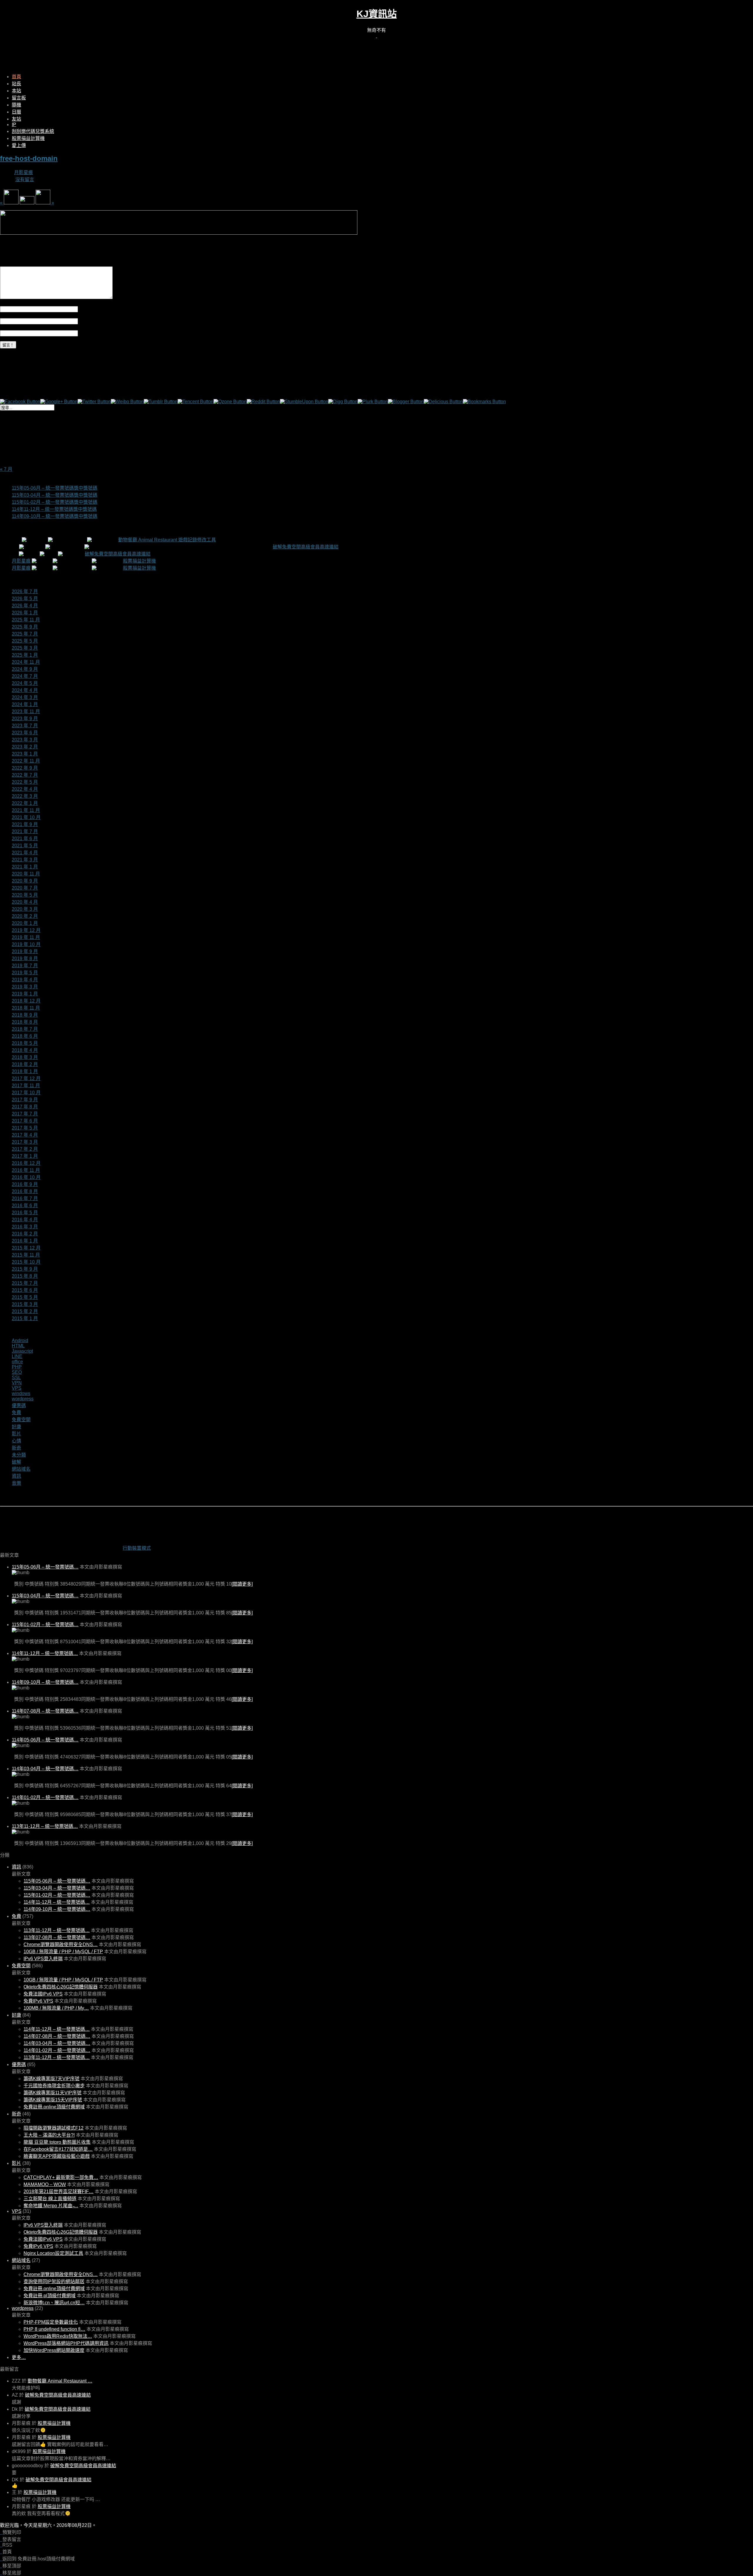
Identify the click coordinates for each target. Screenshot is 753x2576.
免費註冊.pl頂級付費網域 (50, 2296)
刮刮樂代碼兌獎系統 (33, 131)
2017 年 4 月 (25, 1135)
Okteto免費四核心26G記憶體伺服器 (61, 1987)
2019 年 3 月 (25, 987)
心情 (16, 1441)
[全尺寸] (179, 233)
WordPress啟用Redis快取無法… (58, 2336)
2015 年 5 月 (25, 1297)
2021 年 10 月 (26, 817)
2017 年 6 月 (25, 1121)
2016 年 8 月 (25, 1191)
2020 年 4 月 (25, 902)
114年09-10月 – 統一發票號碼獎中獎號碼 (55, 516)
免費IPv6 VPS (38, 2001)
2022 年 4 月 (25, 789)
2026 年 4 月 (25, 606)
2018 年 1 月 (25, 1071)
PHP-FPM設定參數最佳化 (51, 2322)
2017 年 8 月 (25, 1107)
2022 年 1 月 (25, 803)
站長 (16, 84)
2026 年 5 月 (25, 599)
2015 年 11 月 (26, 1255)
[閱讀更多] (242, 1584)
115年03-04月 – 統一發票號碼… (45, 1596)
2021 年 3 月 (25, 860)
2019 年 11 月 (26, 937)
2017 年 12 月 (26, 1078)
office (17, 1362)
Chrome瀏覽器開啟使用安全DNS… (61, 1944)
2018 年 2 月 (25, 1064)
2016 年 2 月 (25, 1234)
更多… (19, 2357)
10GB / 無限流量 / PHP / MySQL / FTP (63, 1952)
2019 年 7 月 (25, 966)
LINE (17, 1356)
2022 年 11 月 (26, 761)
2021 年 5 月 (25, 846)
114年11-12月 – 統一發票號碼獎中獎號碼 (54, 509)
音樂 (16, 1483)
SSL (16, 1378)
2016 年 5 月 (25, 1213)
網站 (83, 333)
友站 (16, 119)
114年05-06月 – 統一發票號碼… (45, 1740)
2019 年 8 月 (25, 959)
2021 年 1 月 (25, 867)
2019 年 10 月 (26, 944)
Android (20, 1340)
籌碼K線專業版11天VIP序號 (53, 2093)
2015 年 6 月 (25, 1290)
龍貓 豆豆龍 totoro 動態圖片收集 (57, 2142)
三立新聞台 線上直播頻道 (50, 2199)
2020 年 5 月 (25, 895)
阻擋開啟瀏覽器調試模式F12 (54, 2128)
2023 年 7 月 (25, 726)
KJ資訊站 (377, 14)
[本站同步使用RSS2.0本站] (376, 36)
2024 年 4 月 (25, 690)
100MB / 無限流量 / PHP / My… (56, 2008)
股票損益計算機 (28, 138)
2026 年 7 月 (25, 592)
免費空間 (21, 1420)
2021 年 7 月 (25, 831)
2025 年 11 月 (26, 620)
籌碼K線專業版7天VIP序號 (51, 2079)
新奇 (16, 1448)
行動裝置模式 (137, 1548)
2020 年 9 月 (25, 881)
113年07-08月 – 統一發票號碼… (57, 1937)
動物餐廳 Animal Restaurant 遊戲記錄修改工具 (167, 540)
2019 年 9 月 (25, 951)
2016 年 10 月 (26, 1177)
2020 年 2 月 (25, 916)
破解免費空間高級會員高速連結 (306, 547)
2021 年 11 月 (26, 810)
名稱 (83, 309)
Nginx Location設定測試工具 (53, 2253)
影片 (16, 1434)
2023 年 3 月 (25, 740)
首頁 (16, 77)
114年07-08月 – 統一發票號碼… (45, 1711)
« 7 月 (6, 469)
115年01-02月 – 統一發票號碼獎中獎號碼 (55, 502)
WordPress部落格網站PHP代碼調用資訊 (66, 2343)
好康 (16, 1427)
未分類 (19, 1455)
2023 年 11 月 (26, 711)
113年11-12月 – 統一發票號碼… (45, 1826)
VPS (17, 1388)
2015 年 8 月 (25, 1276)
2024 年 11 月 (26, 662)
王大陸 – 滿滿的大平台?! (49, 2135)
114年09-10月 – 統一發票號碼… (45, 1682)
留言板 (19, 98)
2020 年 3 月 (25, 909)
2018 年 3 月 (25, 1057)
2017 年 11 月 (26, 1086)
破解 (16, 1462)
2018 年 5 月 (25, 1043)
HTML (18, 1346)
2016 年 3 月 (25, 1227)
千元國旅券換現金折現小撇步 (54, 2086)
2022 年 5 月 (25, 782)
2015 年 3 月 (25, 1304)
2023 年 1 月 (25, 754)
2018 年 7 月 (25, 1029)
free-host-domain (29, 158)
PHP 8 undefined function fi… (54, 2329)
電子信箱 (87, 321)
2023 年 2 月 (25, 747)
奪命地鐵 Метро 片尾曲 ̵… (51, 2206)
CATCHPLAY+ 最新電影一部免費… (61, 2177)
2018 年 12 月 (26, 1001)
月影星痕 (24, 172)
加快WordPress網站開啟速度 (54, 2350)
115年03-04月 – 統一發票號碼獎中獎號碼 (55, 495)
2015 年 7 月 (25, 1283)
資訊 (16, 1476)
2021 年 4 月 (25, 853)
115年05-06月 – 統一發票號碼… (45, 1567)
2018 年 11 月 (26, 1008)
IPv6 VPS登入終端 (43, 1959)
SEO (17, 1372)
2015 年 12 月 (26, 1248)
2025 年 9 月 (25, 627)
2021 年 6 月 (25, 839)
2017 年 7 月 (25, 1114)
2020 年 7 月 (25, 888)
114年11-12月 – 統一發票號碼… (45, 1653)
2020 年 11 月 (26, 874)
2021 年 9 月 (25, 824)
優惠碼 (19, 1405)
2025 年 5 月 (25, 641)
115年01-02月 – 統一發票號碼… (45, 1625)
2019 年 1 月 (25, 994)
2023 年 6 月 (25, 733)
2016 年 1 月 (25, 1241)
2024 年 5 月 (25, 683)
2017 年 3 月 (25, 1142)
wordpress (23, 1399)
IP (14, 125)
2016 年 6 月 (25, 1206)
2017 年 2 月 (25, 1149)
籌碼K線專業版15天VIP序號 (53, 2100)
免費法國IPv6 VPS (43, 1994)
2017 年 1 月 (25, 1156)
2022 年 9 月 (25, 768)
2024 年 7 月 (25, 676)
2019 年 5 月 (25, 973)
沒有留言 (25, 180)
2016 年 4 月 (25, 1220)
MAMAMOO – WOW (45, 2184)
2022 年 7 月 (25, 775)
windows (21, 1393)
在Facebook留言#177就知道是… (58, 2149)
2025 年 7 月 (25, 634)
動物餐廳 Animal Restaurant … (60, 2381)
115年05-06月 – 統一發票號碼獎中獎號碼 (55, 488)
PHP (17, 1367)
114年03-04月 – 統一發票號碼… (45, 1769)
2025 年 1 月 (25, 655)
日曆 (16, 112)
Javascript (22, 1351)
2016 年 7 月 (25, 1198)
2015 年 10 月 (26, 1262)
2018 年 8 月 (25, 1022)
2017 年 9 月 (25, 1100)
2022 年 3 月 (25, 796)
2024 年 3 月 (25, 697)
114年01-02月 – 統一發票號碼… (45, 1797)
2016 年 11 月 (26, 1170)
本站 (16, 91)
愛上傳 (19, 145)
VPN (17, 1383)
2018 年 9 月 (25, 1015)
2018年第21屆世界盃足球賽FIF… (59, 2192)
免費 (16, 1413)
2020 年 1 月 (25, 923)
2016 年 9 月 (25, 1184)
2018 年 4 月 (25, 1050)
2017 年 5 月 (25, 1128)
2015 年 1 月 (25, 1318)
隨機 (16, 105)
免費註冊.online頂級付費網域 (54, 2107)
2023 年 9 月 (25, 719)
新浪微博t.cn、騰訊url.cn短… (54, 2303)
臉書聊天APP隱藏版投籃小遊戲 (57, 2156)
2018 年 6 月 (25, 1036)
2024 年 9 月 (25, 669)
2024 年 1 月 (25, 704)
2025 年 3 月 (25, 648)
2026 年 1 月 (25, 613)
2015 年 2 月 (25, 1311)
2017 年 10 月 (26, 1093)
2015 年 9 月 (25, 1269)
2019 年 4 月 (25, 980)
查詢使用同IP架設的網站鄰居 (54, 2281)
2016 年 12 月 (26, 1163)
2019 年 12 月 (26, 930)
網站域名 (21, 1469)
